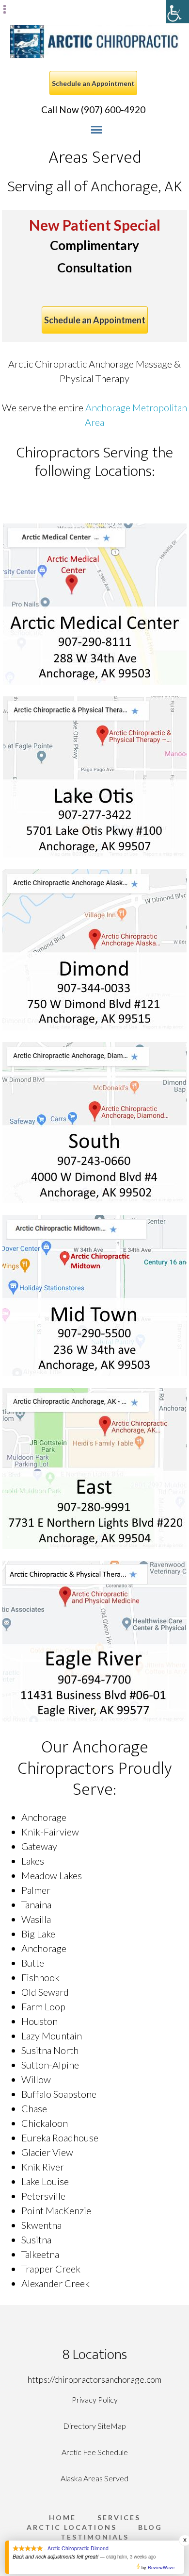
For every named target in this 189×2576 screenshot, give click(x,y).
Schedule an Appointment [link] (93, 83)
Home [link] (63, 2518)
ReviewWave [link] (161, 2568)
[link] (177, 12)
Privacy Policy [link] (95, 2399)
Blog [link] (150, 2527)
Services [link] (119, 2518)
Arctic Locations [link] (72, 2527)
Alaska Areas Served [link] (94, 2478)
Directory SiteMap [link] (94, 2426)
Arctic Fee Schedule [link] (95, 2452)
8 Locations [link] (95, 2355)
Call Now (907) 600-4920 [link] (93, 109)
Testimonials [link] (95, 2537)
